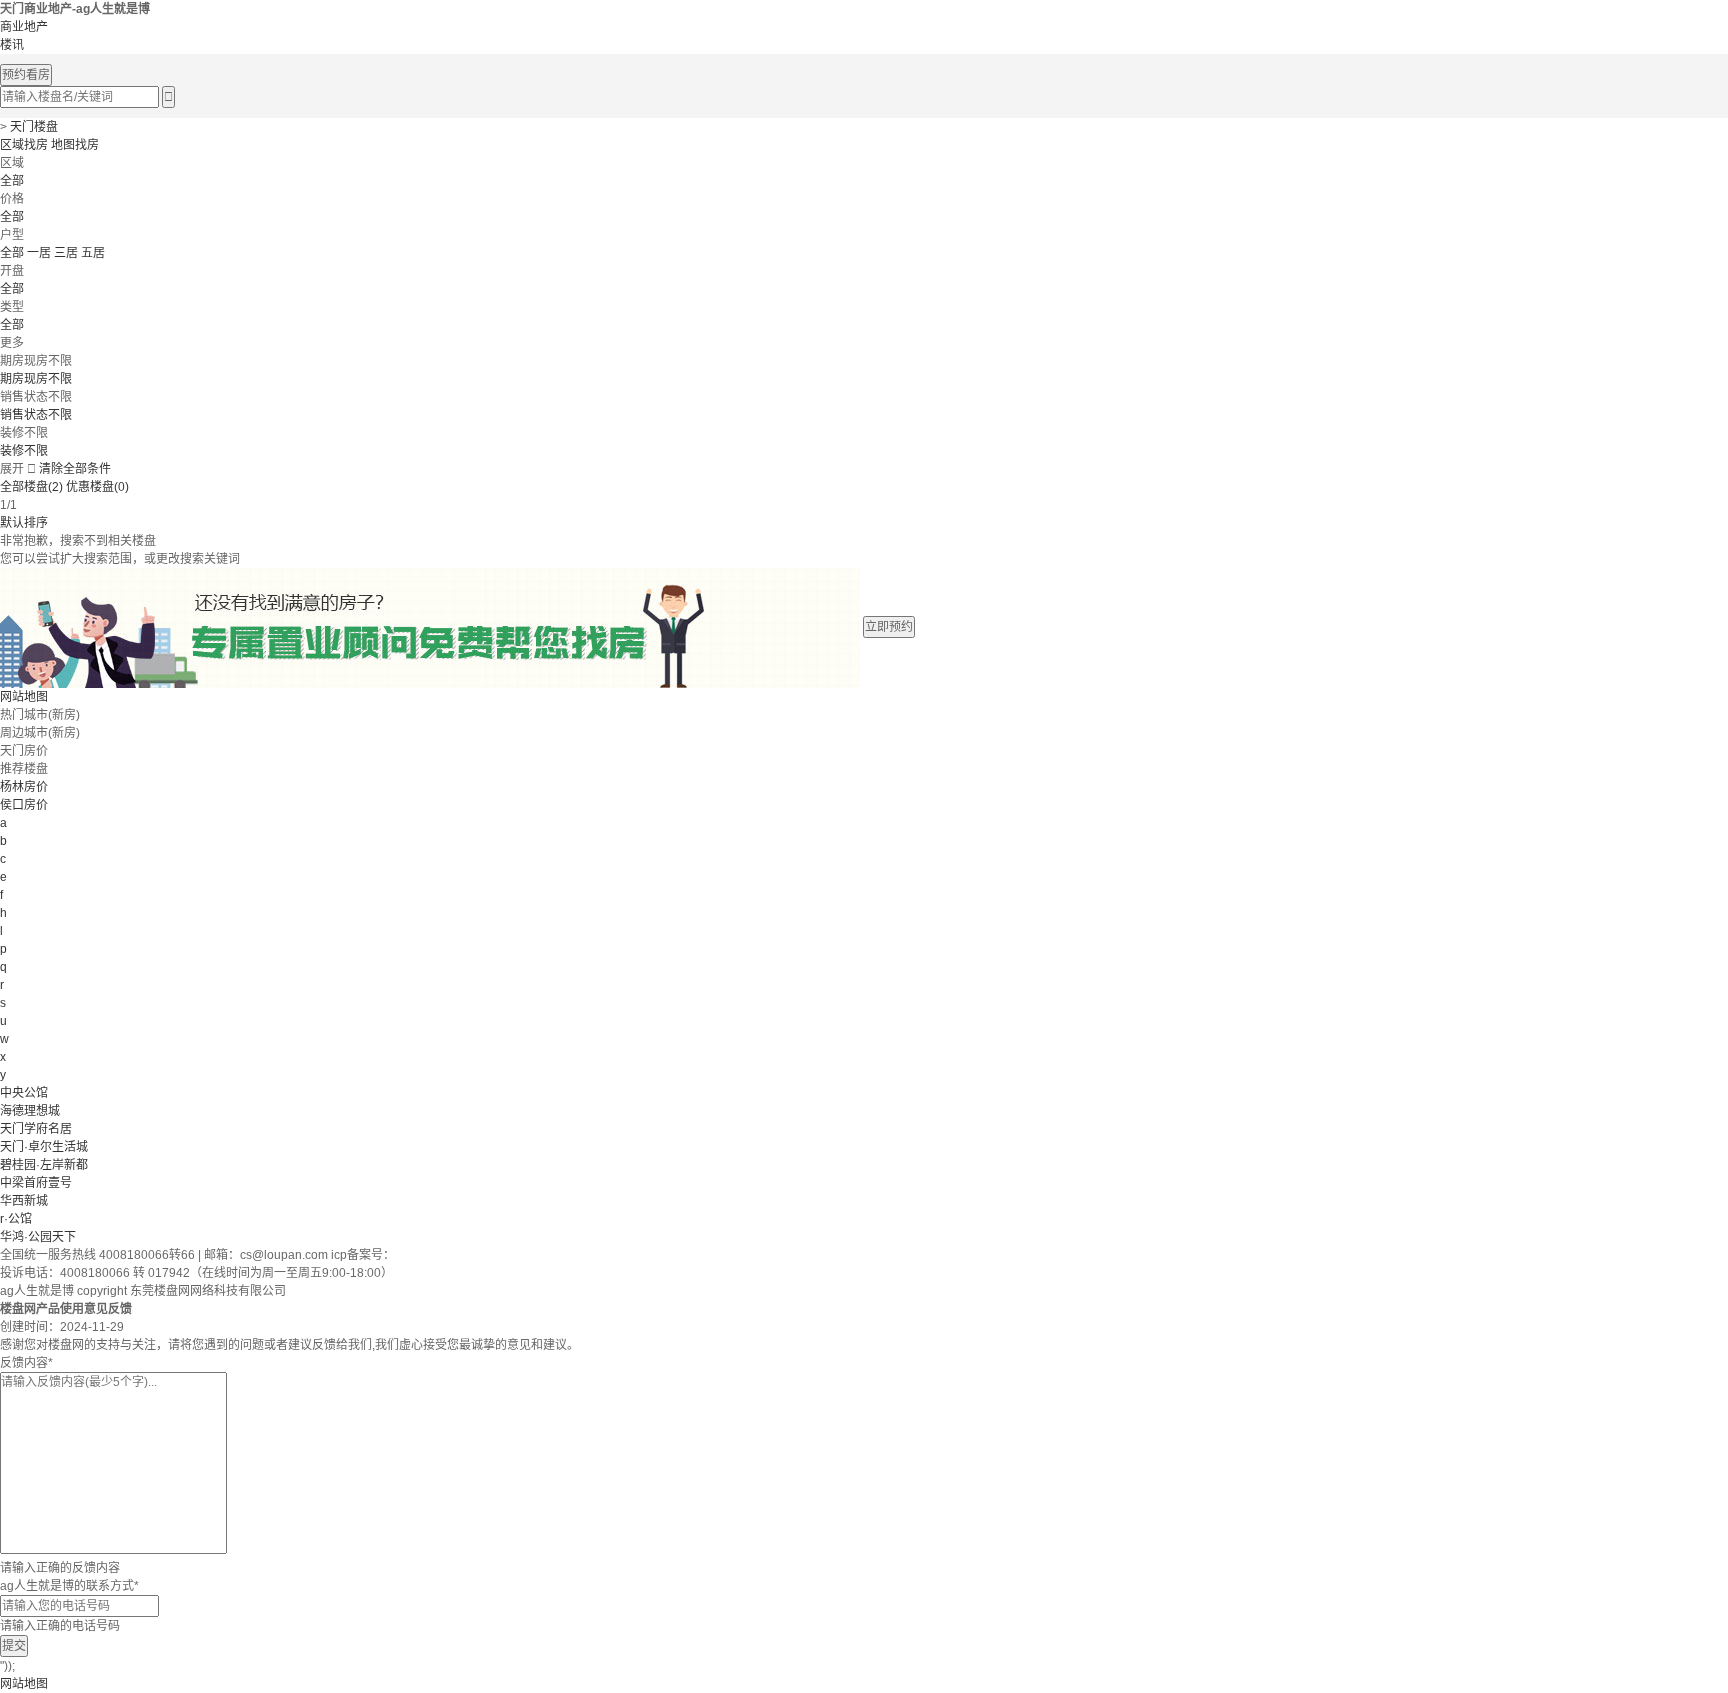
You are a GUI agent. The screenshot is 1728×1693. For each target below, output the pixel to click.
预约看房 (26, 75)
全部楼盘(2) (31, 487)
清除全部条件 (75, 469)
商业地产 (24, 27)
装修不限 (24, 451)
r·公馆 (16, 1219)
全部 (12, 181)
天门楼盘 (34, 127)
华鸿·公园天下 (38, 1237)
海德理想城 (30, 1111)
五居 (93, 253)
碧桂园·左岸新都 (44, 1165)
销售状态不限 (36, 415)
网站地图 (24, 697)
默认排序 (24, 523)
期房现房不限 (36, 379)
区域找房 (24, 145)
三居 (66, 253)
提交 (14, 1646)
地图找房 (75, 145)
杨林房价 (24, 787)
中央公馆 (24, 1093)
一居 (39, 253)
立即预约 (889, 627)
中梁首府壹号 (36, 1183)
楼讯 (12, 45)
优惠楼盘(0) (97, 487)
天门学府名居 (36, 1129)
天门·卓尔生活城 (44, 1147)
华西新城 (24, 1201)
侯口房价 (24, 805)
